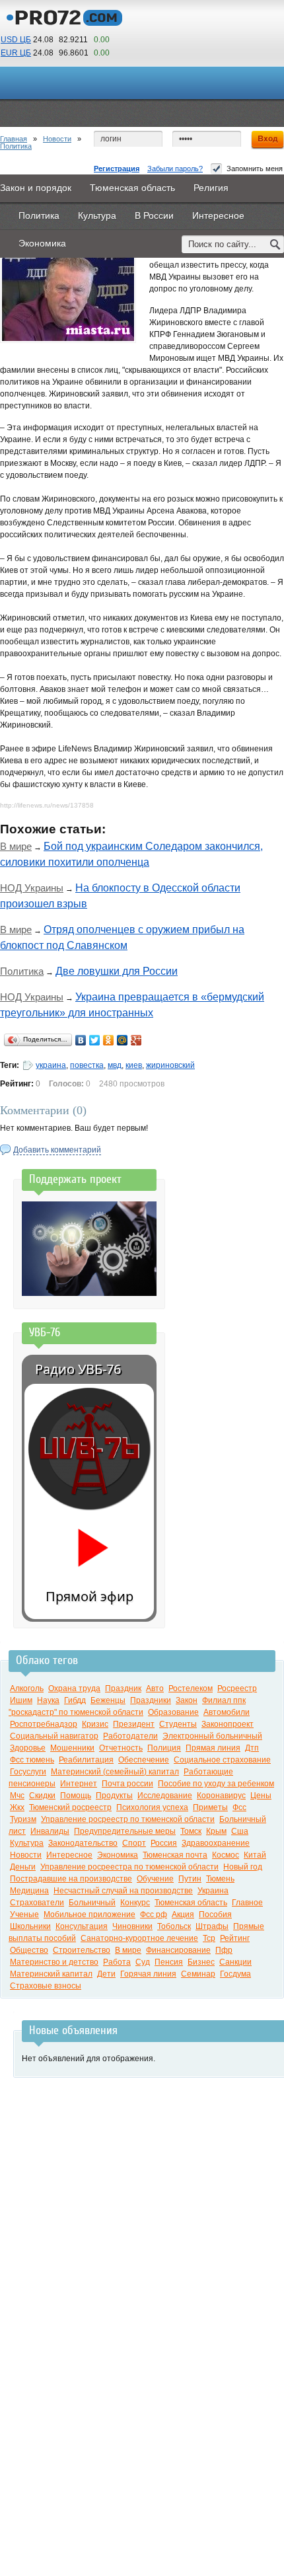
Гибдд (75, 1700)
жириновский (170, 1065)
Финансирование (178, 1950)
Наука (48, 1700)
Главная (14, 139)
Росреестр (237, 1688)
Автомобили (227, 1712)
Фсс (239, 1807)
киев (134, 1065)
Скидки (42, 1796)
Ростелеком (191, 1688)
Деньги (23, 1867)
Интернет (79, 1784)
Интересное (69, 1855)
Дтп (252, 1748)
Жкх (17, 1807)
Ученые (24, 1914)
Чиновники (132, 1926)
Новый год (243, 1867)
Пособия (215, 1914)
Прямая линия (213, 1748)
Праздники (151, 1700)
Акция (183, 1914)
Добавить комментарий (57, 1150)
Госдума (235, 1974)
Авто (155, 1688)
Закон (187, 1700)
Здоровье (28, 1748)
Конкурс (135, 1903)
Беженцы (108, 1700)
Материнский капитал (51, 1974)
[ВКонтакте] (81, 1040)
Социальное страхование (222, 1760)
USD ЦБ (16, 40)
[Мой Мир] (123, 1040)
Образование (173, 1712)
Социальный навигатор (54, 1736)
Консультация (82, 1926)
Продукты (114, 1796)
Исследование (165, 1796)
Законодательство (83, 1843)
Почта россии (127, 1784)
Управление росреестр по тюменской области (128, 1819)
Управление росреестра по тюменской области (129, 1867)
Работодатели (130, 1736)
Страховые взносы (46, 1986)
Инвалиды (50, 1831)
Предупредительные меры (125, 1831)
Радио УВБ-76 (78, 1369)
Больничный (92, 1903)
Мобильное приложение (89, 1914)
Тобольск (174, 1926)
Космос (226, 1855)
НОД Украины (32, 888)
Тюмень (220, 1879)
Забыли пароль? (175, 169)
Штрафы (212, 1926)
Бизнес (201, 1962)
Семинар (198, 1974)
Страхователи (37, 1903)
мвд (115, 1065)
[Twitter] (95, 1040)
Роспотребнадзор (44, 1724)
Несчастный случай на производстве (123, 1891)
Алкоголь (27, 1688)
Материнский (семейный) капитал (115, 1772)
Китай (255, 1855)
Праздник (123, 1688)
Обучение (155, 1879)
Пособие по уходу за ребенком (216, 1784)
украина (51, 1065)
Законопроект (228, 1724)
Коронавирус (221, 1796)
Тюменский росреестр (70, 1807)
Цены (261, 1796)
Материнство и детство (54, 1962)
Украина (213, 1891)
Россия (164, 1843)
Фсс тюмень (32, 1760)
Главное (247, 1903)
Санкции (235, 1962)
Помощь (76, 1796)
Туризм (23, 1819)
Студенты (178, 1724)
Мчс (17, 1796)
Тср (209, 1938)
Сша (240, 1831)
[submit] (275, 244)
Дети (106, 1974)
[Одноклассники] (109, 1040)
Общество (29, 1950)
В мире (16, 846)
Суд (143, 1962)
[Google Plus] (136, 1040)
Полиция (164, 1748)
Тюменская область (191, 1903)
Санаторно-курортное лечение (139, 1938)
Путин (190, 1879)
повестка (87, 1065)
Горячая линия (148, 1974)
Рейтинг (235, 1938)
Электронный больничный (212, 1736)
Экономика (118, 1855)
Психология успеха (152, 1807)
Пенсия (169, 1962)
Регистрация (117, 169)
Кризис (95, 1724)
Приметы (210, 1807)
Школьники (30, 1926)
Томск (191, 1831)
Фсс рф (154, 1914)
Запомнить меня (255, 169)
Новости (57, 139)
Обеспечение (144, 1760)
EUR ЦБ (16, 53)
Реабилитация (86, 1760)
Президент (134, 1724)
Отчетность (121, 1748)
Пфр (224, 1950)
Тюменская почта (175, 1855)
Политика (16, 146)
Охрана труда (74, 1688)
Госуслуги (28, 1772)
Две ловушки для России (117, 971)
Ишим (21, 1700)
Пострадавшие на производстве (71, 1879)
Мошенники (72, 1748)
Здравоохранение (216, 1843)
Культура (27, 1843)
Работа (117, 1962)
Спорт (134, 1843)
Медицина (29, 1891)
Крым (216, 1831)
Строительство (82, 1950)
